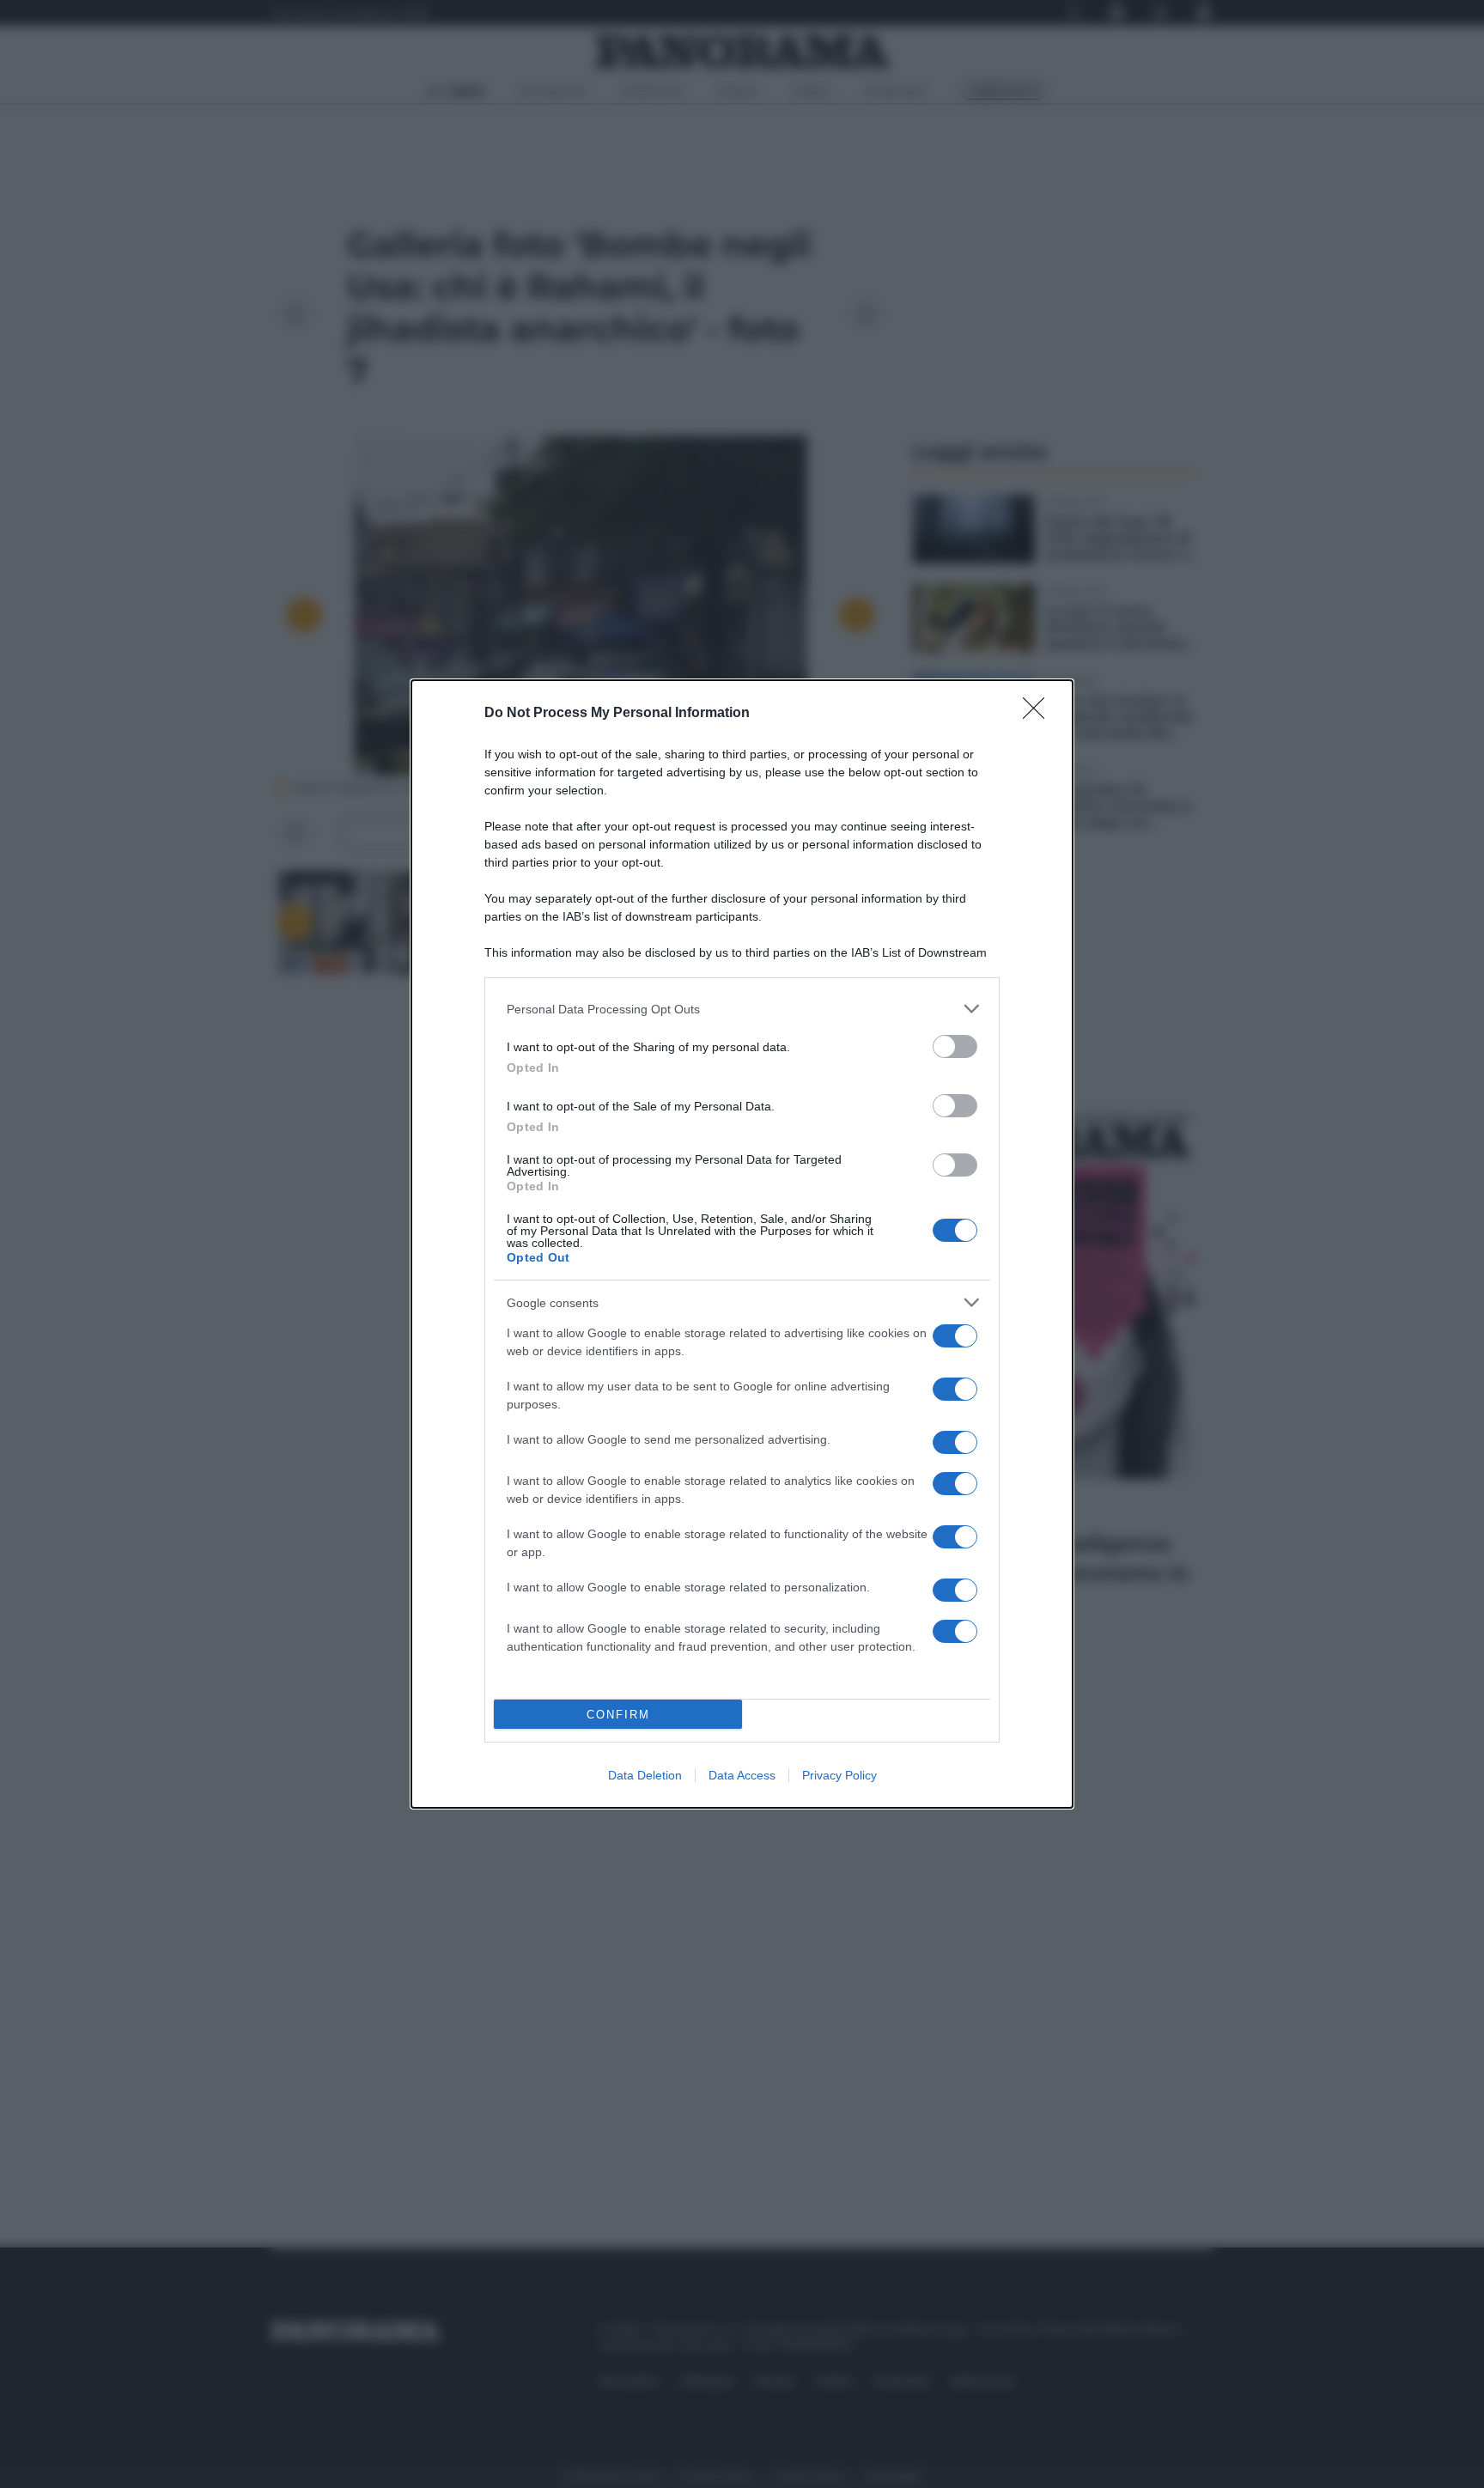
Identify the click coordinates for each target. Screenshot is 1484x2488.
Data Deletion (645, 1775)
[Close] (1039, 714)
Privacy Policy (839, 1775)
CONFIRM (618, 1715)
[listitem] (742, 1009)
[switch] (955, 1046)
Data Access (742, 1775)
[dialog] (742, 1244)
